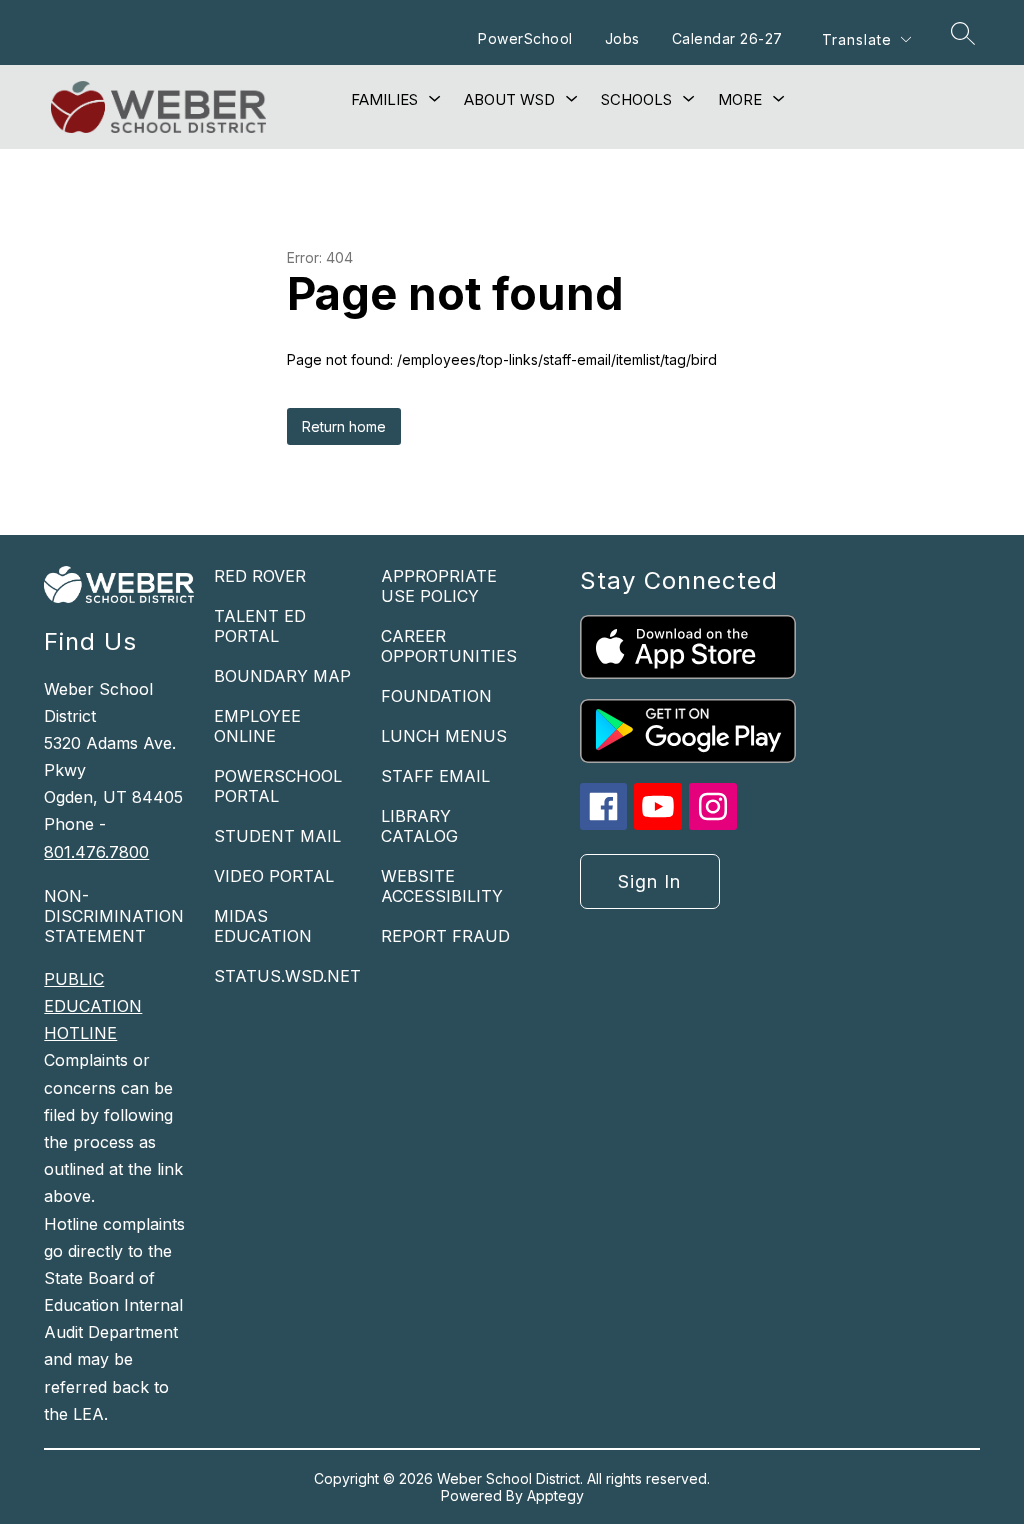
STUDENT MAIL (277, 836)
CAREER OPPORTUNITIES (449, 646)
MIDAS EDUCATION (263, 926)
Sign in (649, 881)
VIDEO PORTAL (274, 876)
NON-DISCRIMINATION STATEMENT (114, 916)
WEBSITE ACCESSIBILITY (442, 886)
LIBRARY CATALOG (419, 826)
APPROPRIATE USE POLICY (439, 586)
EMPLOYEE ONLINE (257, 726)
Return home (344, 426)
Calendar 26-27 (727, 38)
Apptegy (555, 1495)
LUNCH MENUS (444, 736)
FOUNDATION (436, 696)
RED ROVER (260, 576)
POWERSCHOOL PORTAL (278, 786)
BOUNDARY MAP (282, 676)
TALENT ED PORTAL (260, 626)
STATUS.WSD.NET (287, 976)
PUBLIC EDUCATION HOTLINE (93, 1006)
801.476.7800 (96, 852)
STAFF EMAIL (435, 776)
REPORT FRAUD (445, 936)
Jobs (622, 38)
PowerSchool (525, 38)
